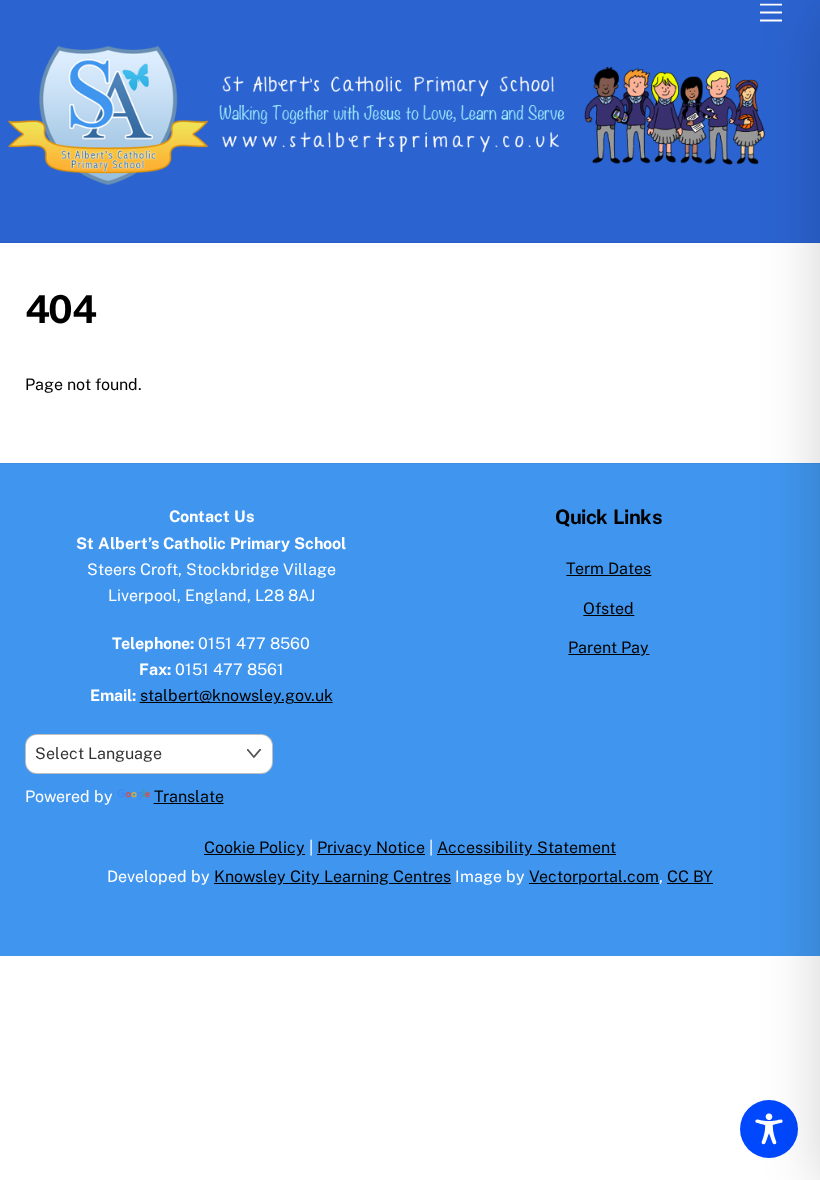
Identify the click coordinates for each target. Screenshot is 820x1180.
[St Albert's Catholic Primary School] (405, 190)
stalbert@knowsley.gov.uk (236, 695)
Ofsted (608, 608)
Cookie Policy (254, 847)
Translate (189, 796)
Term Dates (608, 568)
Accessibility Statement (526, 847)
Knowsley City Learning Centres (332, 876)
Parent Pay (608, 647)
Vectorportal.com (594, 876)
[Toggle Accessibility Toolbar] (769, 1129)
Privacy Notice (371, 847)
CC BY (690, 876)
